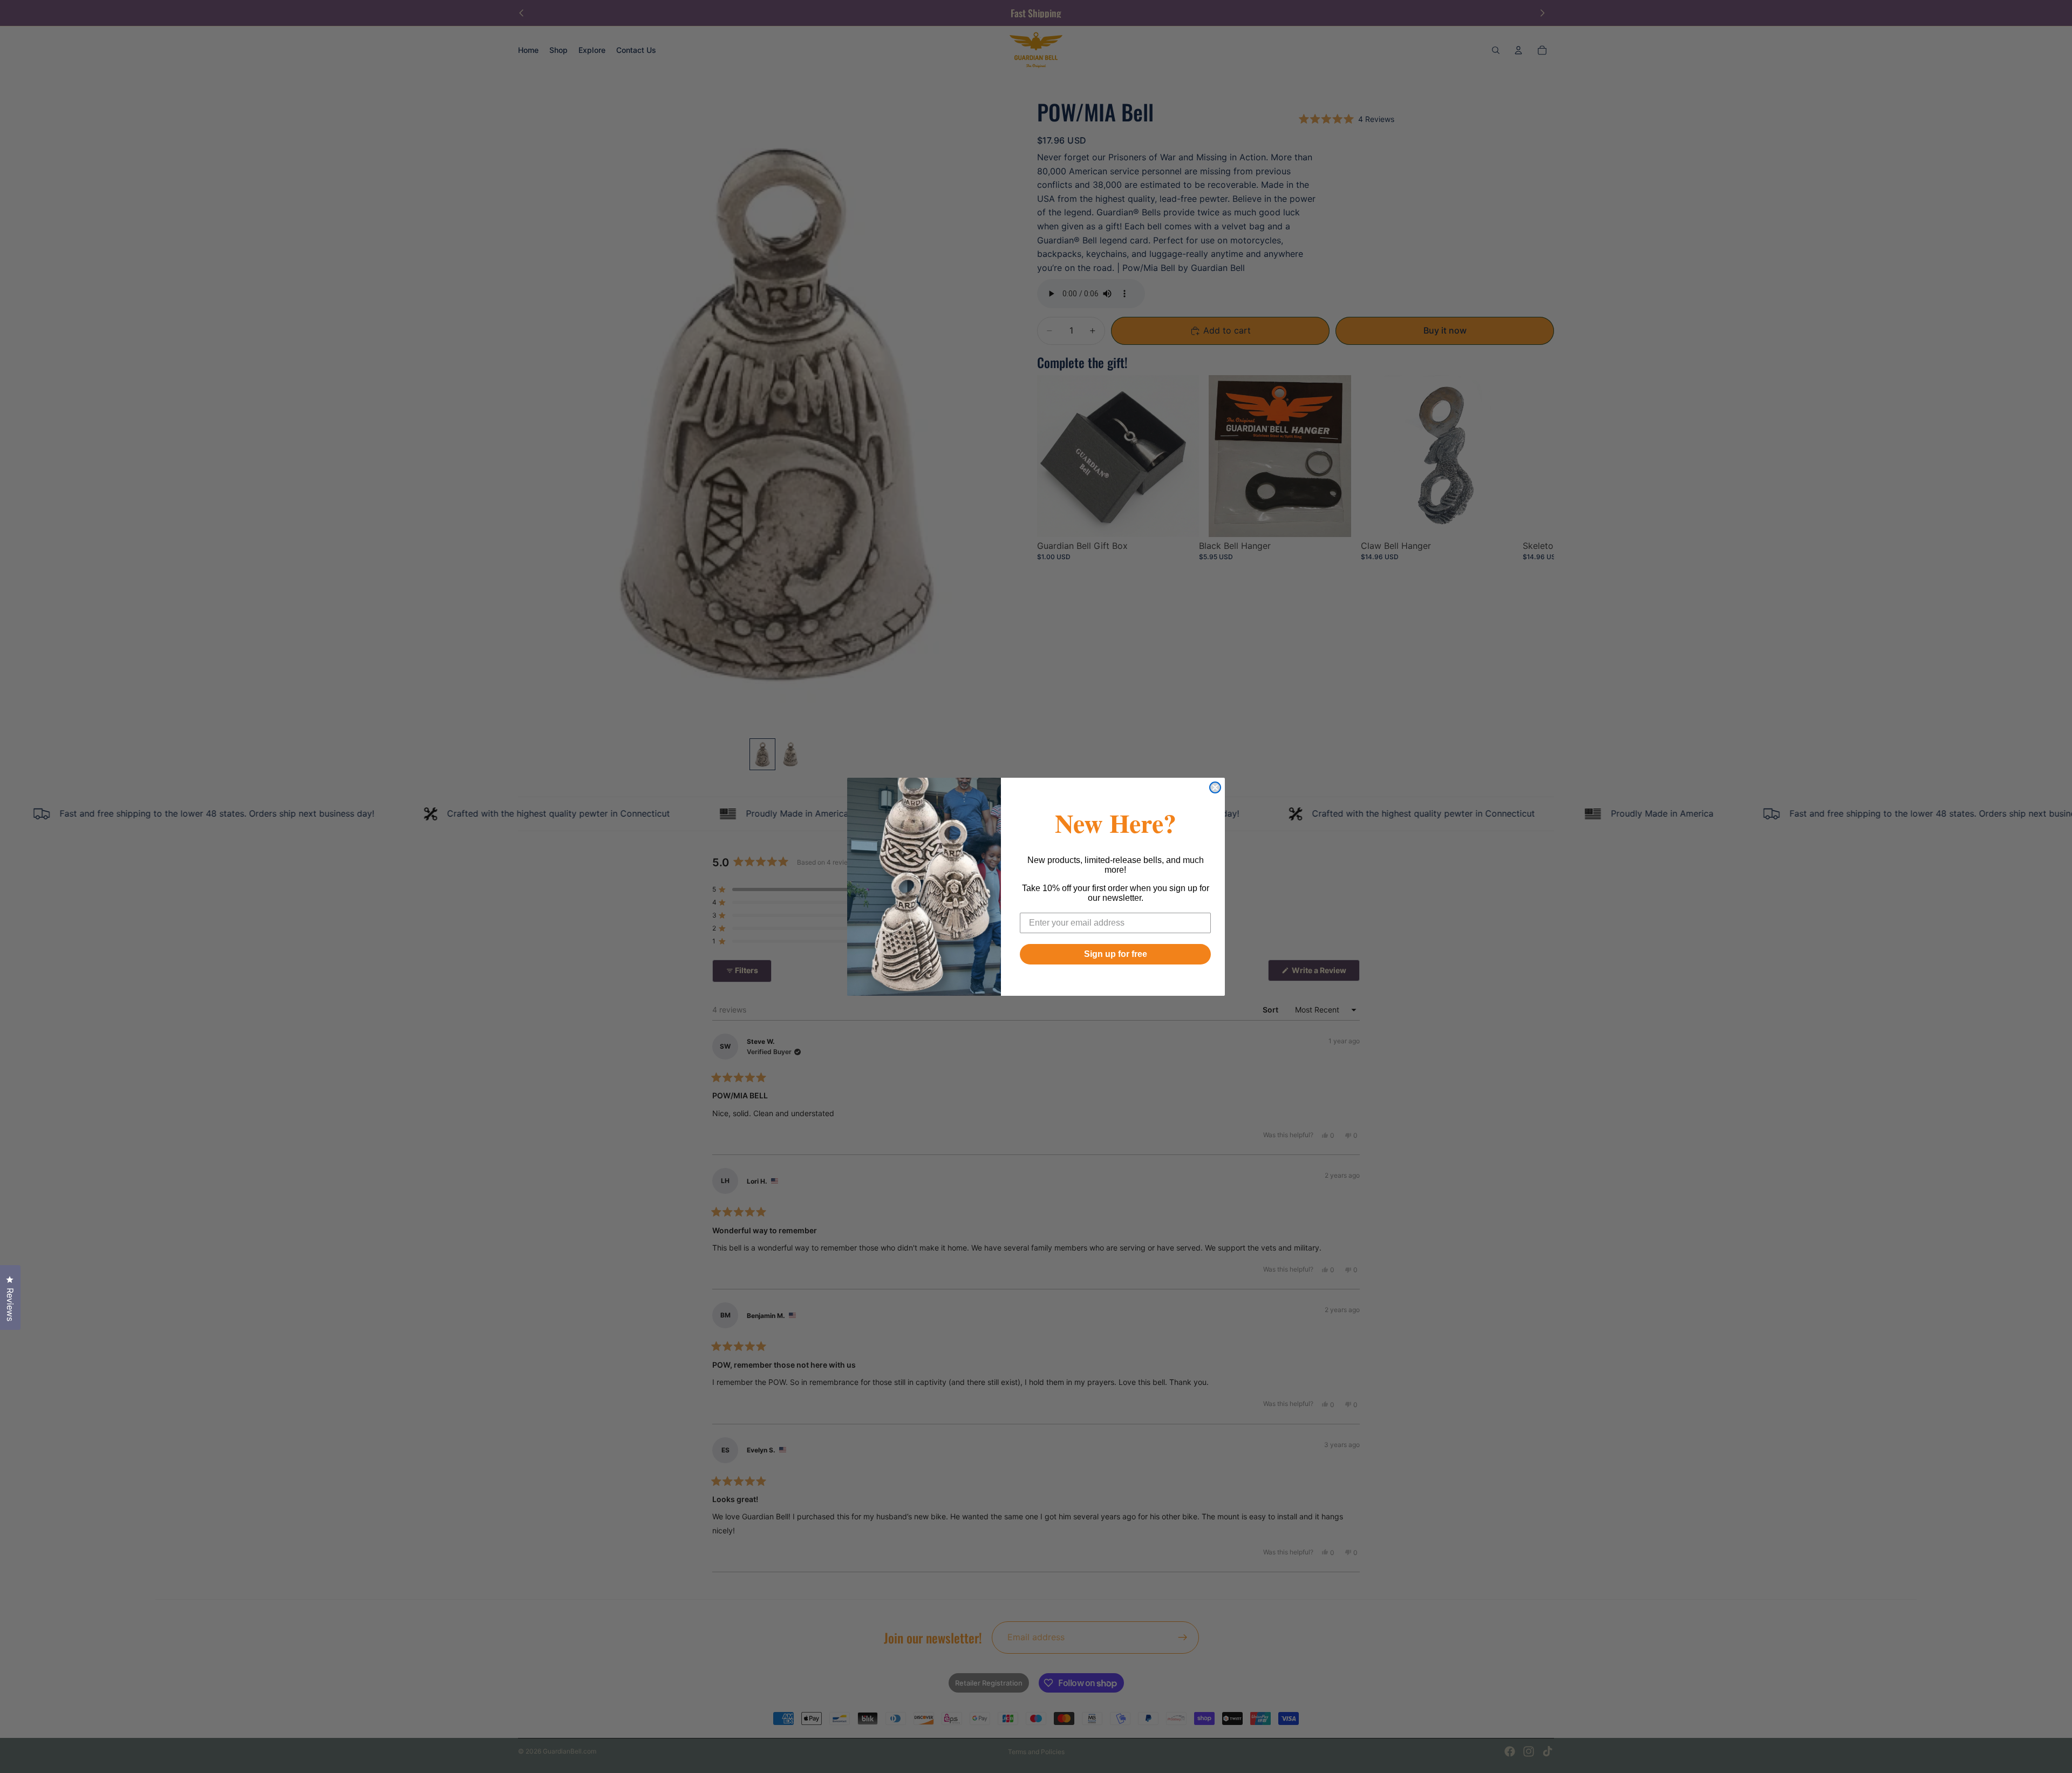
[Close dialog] (1215, 787)
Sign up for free (1116, 954)
